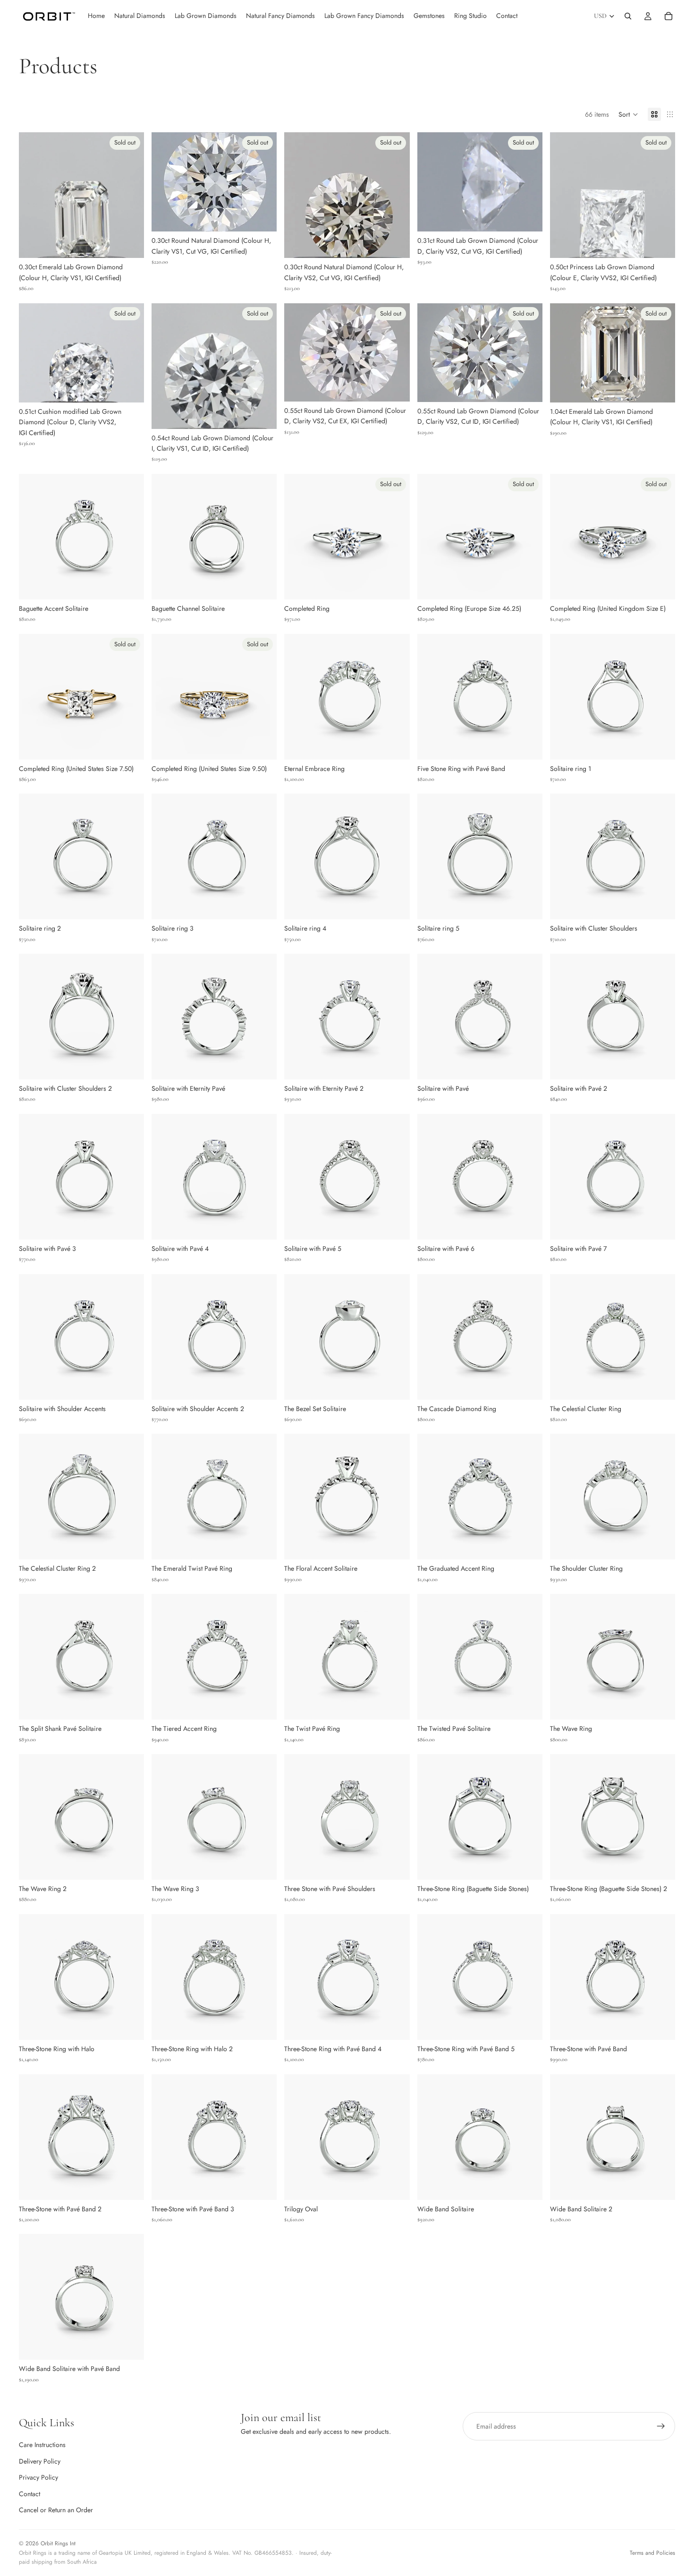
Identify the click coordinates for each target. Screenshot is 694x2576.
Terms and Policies (652, 2553)
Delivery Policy (40, 2461)
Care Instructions (42, 2445)
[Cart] (669, 16)
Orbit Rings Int (58, 2543)
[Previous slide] (33, 537)
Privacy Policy (38, 2477)
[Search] (628, 16)
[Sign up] (661, 2426)
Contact (30, 2494)
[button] (628, 114)
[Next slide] (130, 537)
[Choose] (129, 585)
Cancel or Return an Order (56, 2510)
